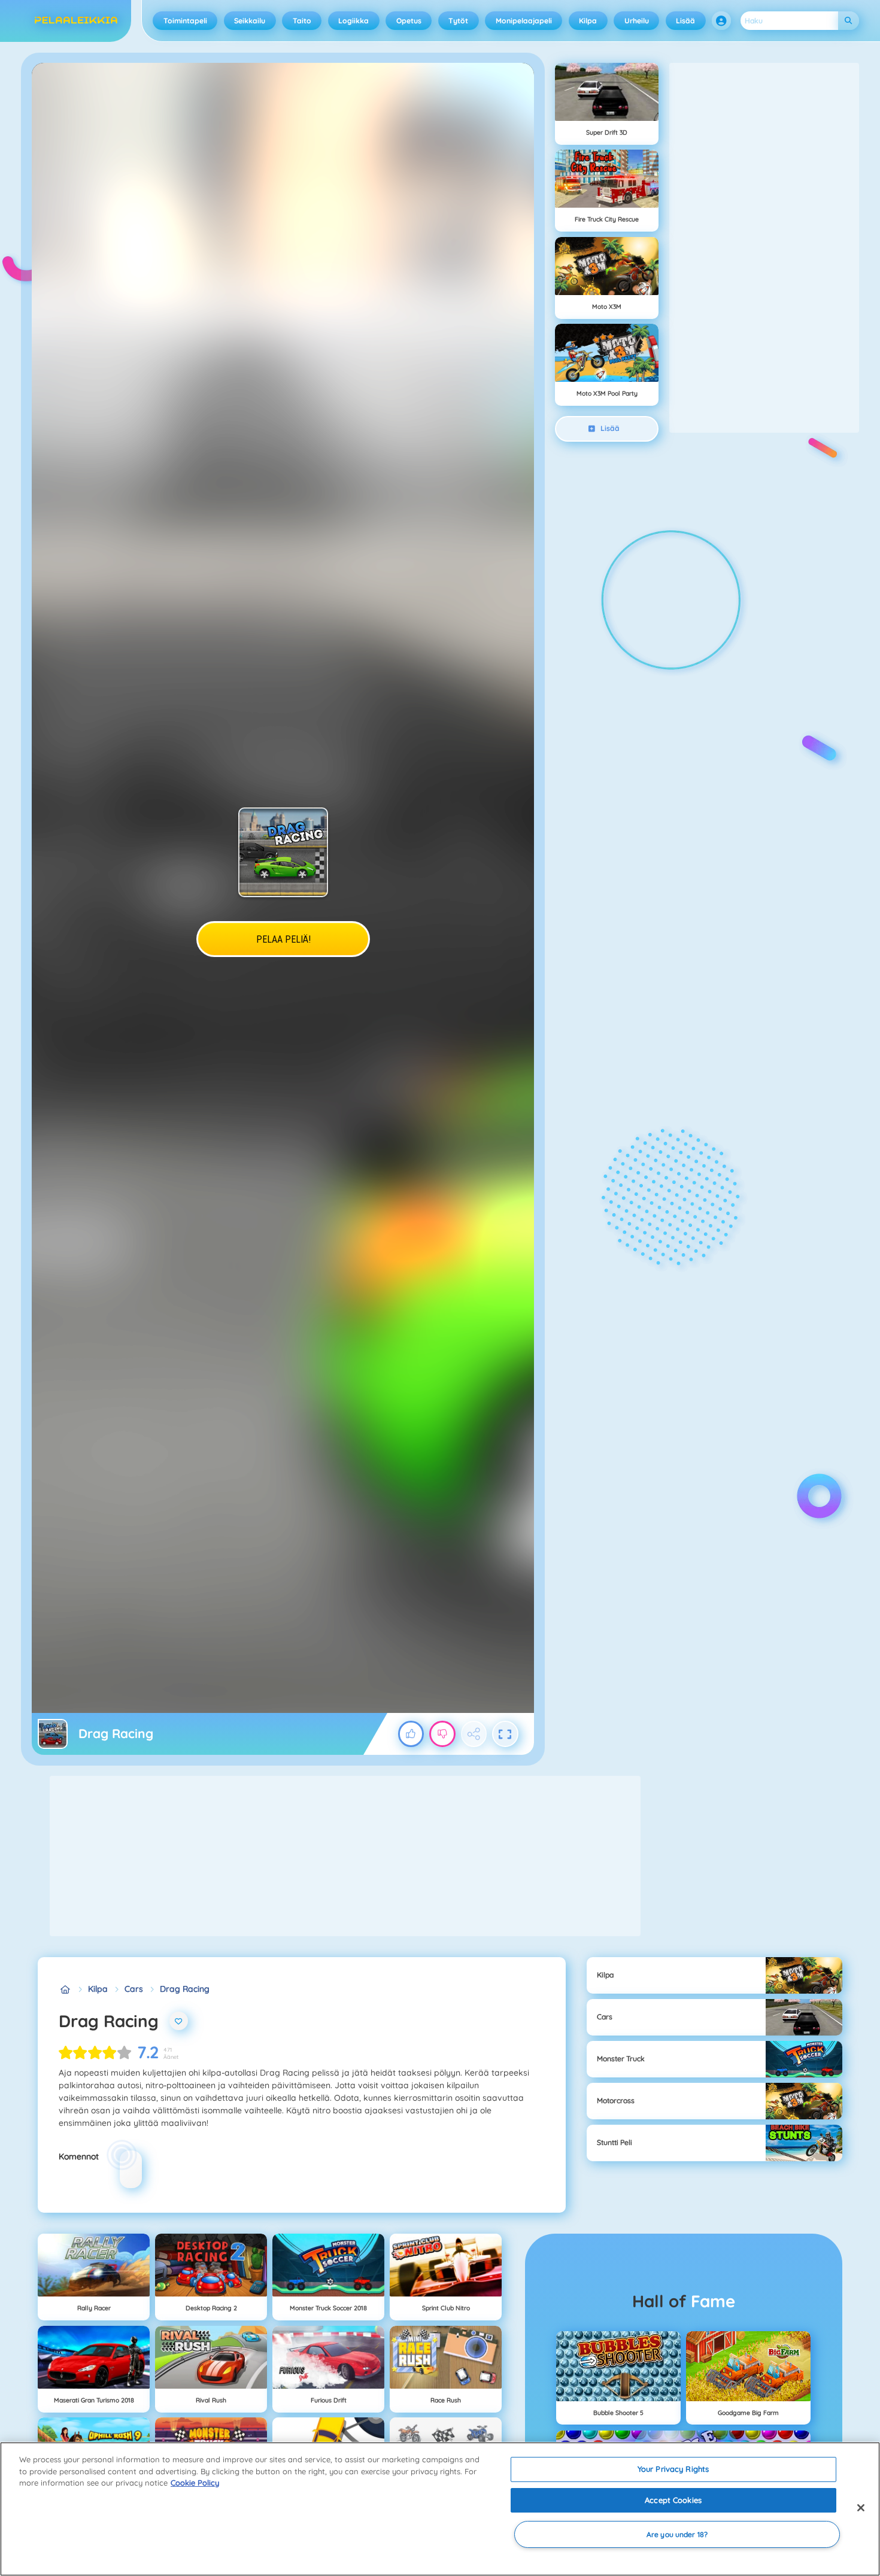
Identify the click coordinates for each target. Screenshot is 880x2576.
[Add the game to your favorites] (179, 2021)
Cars (134, 1989)
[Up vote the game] (411, 1734)
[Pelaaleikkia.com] (65, 1989)
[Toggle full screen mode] (505, 1734)
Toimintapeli (185, 21)
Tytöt (458, 21)
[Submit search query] (849, 21)
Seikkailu (250, 21)
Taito (302, 21)
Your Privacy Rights (673, 2469)
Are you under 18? (677, 2534)
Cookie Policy (195, 2483)
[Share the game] (474, 1734)
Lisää (685, 21)
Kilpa (588, 21)
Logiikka (353, 21)
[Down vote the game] (442, 1734)
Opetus (409, 21)
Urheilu (637, 21)
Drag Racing (185, 1989)
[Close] (861, 2508)
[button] (721, 21)
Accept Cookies (673, 2500)
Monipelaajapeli (524, 21)
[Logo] (76, 21)
